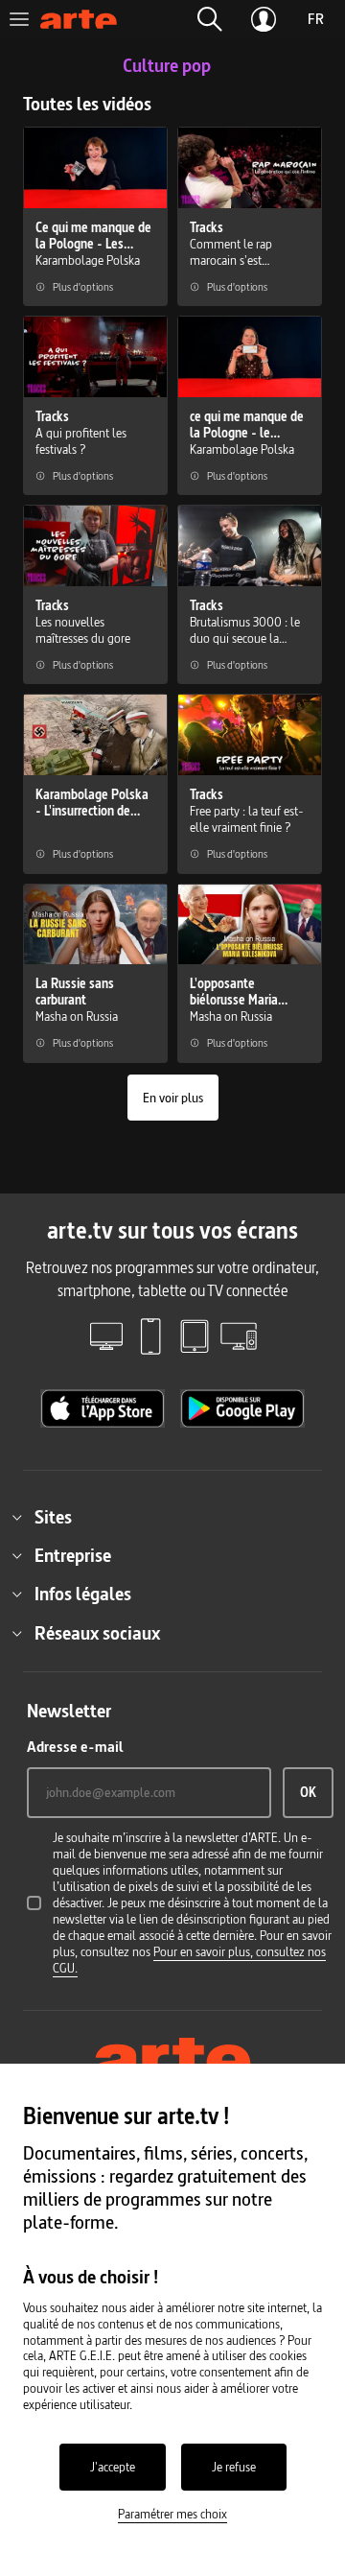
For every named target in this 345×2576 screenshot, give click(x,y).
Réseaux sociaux (97, 1633)
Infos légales (83, 1594)
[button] (210, 19)
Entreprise (73, 1555)
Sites (53, 1517)
